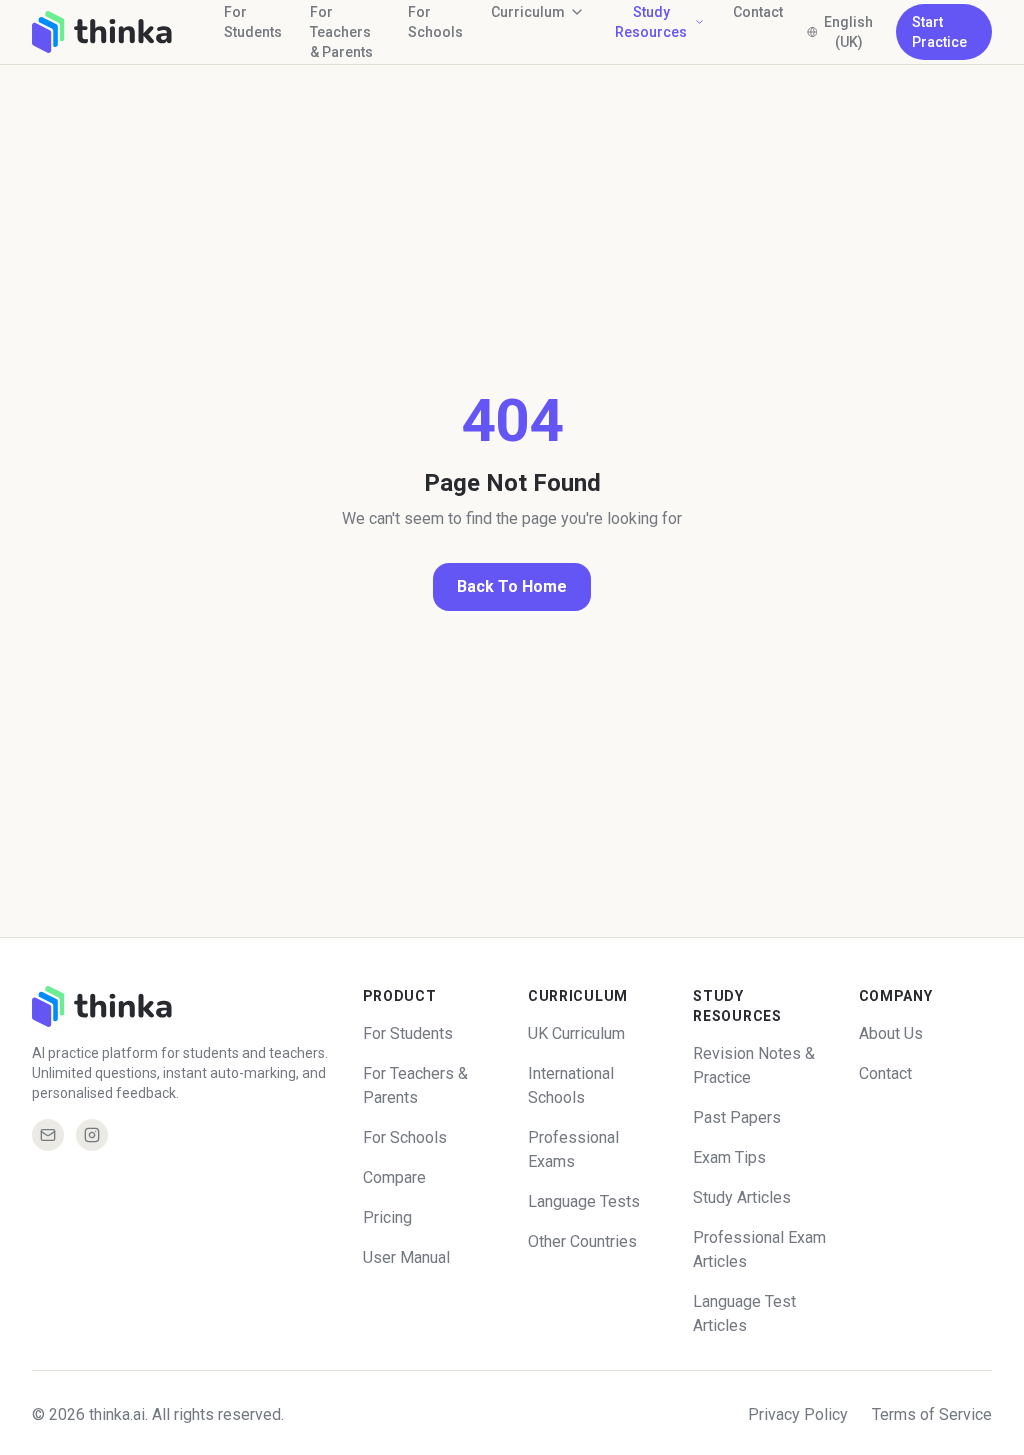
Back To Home (512, 586)
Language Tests (584, 1201)
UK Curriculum (576, 1033)
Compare (394, 1177)
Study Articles (742, 1197)
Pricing (387, 1217)
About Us (891, 1033)
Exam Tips (729, 1157)
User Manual (406, 1257)
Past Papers (737, 1117)
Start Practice (939, 32)
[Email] (48, 1135)
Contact (885, 1073)
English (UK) (848, 32)
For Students (408, 1033)
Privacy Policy (798, 1414)
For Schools (405, 1137)
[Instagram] (92, 1135)
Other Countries (582, 1241)
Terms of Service (932, 1414)
